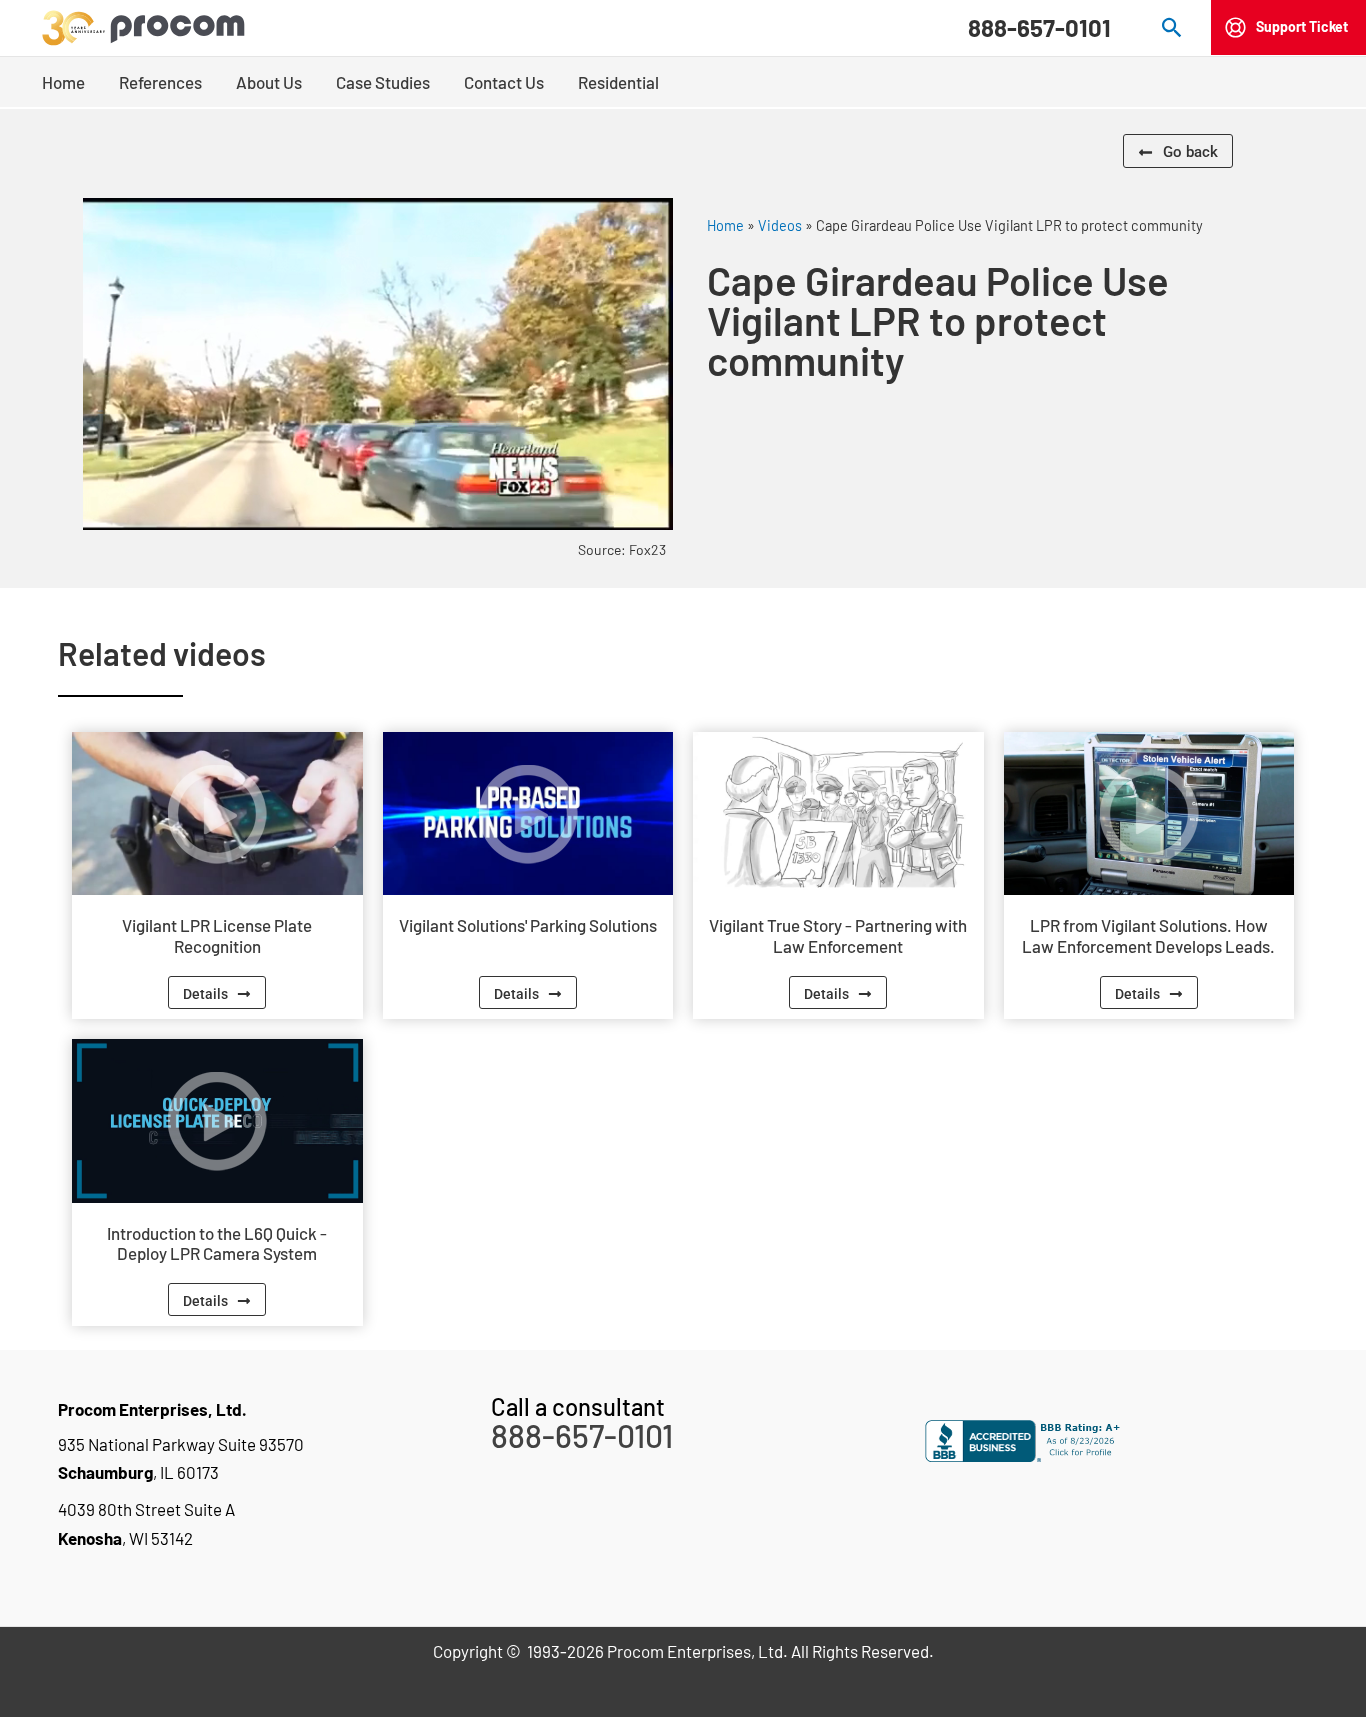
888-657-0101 (1039, 28)
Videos (780, 225)
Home (725, 225)
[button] (1172, 28)
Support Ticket (1302, 26)
